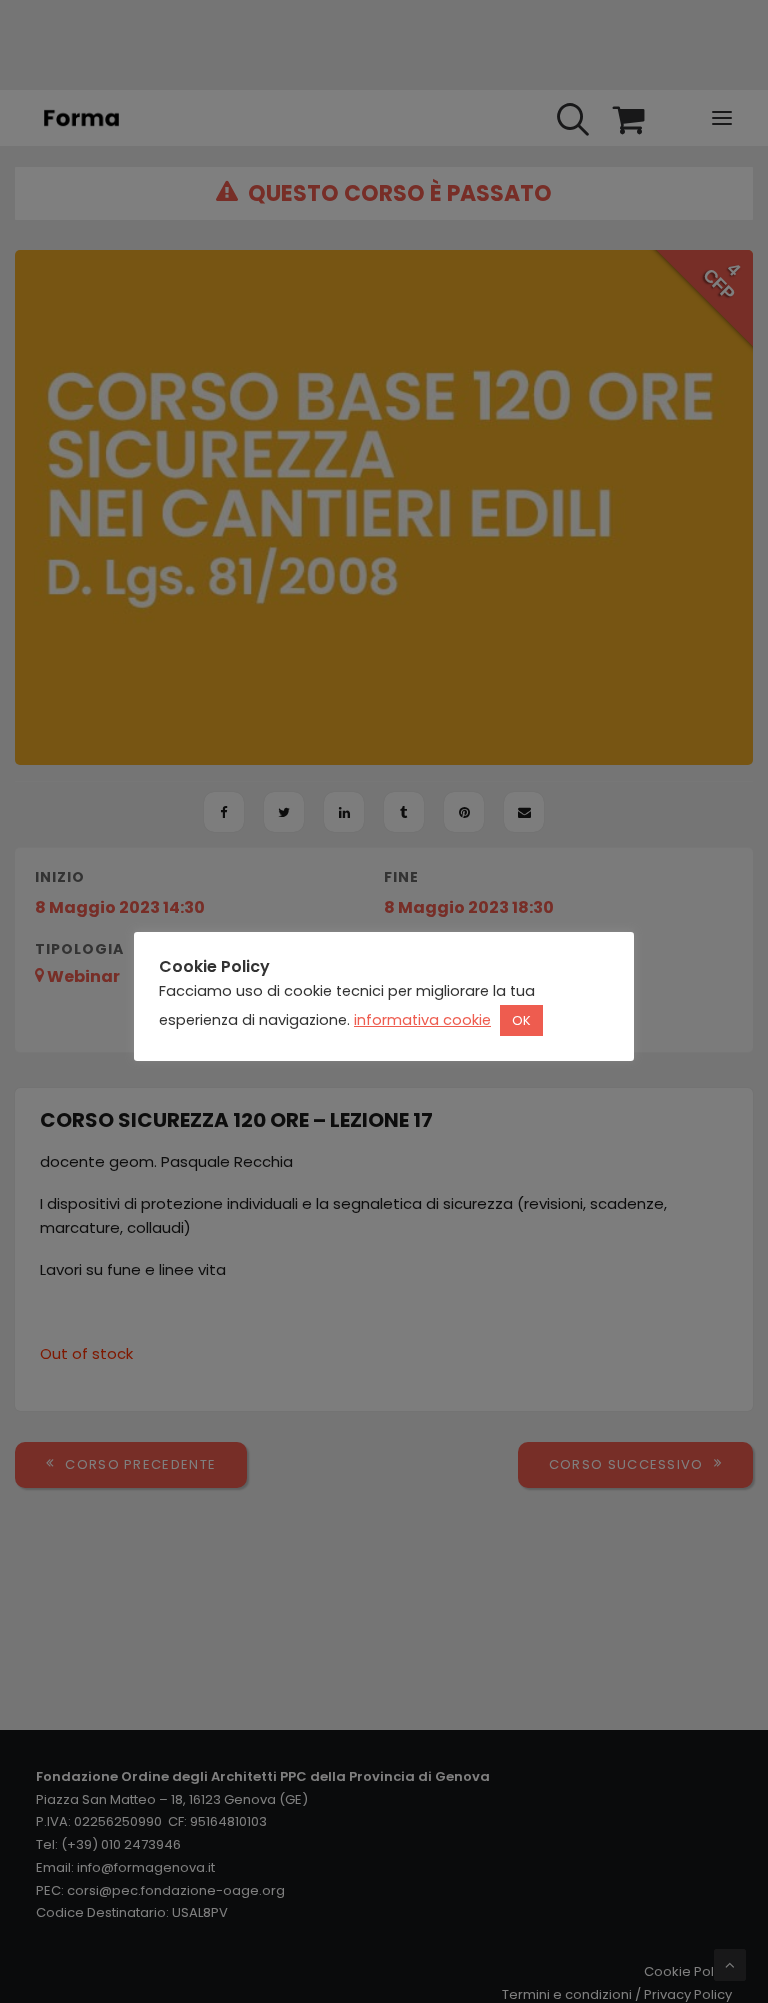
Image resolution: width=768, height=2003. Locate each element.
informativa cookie (422, 1020)
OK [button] (521, 1020)
